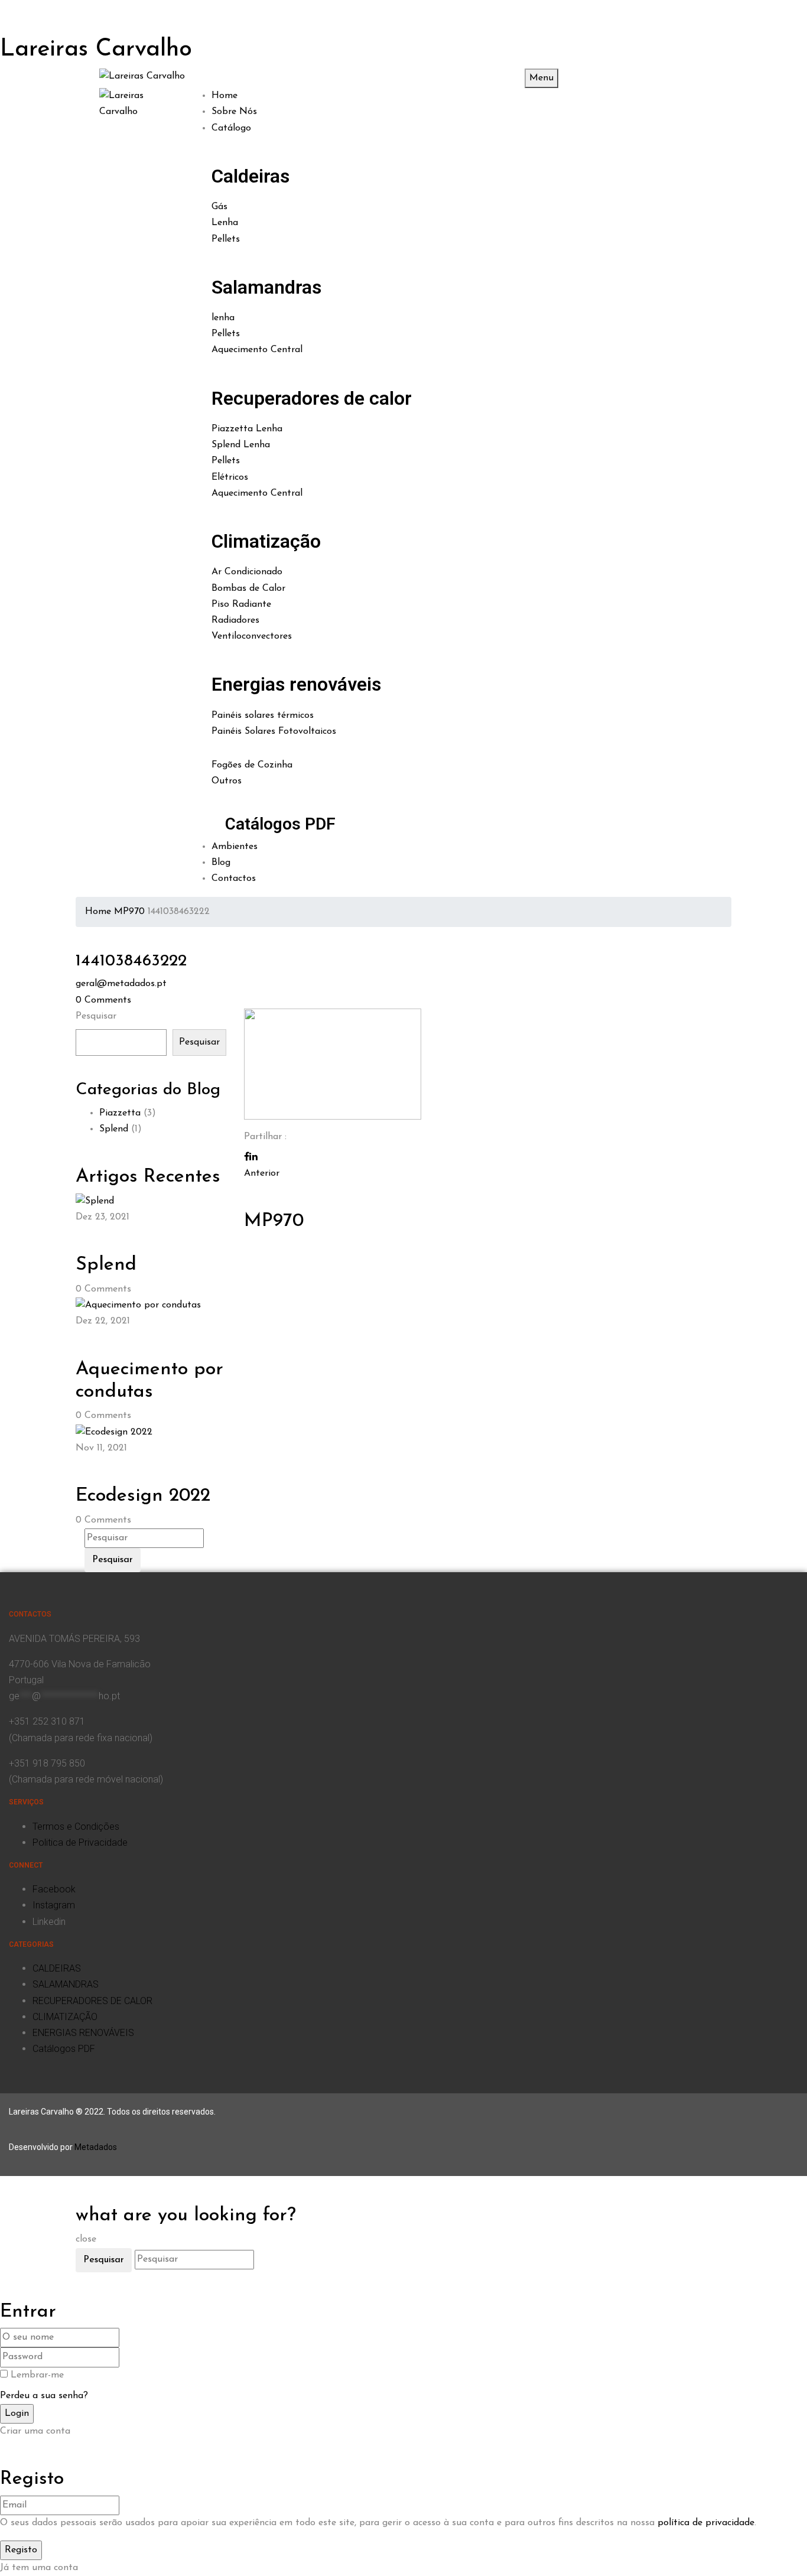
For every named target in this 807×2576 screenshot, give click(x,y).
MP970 (129, 912)
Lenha (225, 223)
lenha (223, 318)
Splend (114, 1129)
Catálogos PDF (280, 824)
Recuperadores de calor (312, 398)
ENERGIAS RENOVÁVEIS (83, 2033)
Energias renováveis (296, 684)
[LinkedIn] (253, 1157)
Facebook (54, 1889)
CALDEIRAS (57, 1968)
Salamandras (266, 287)
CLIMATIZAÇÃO (65, 2017)
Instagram (54, 1905)
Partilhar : (265, 1137)
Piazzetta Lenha (247, 429)
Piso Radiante (241, 604)
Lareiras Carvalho (96, 50)
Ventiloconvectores (252, 636)
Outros (227, 781)
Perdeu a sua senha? (44, 2396)
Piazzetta (120, 1113)
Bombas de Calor (248, 588)
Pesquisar (96, 1016)
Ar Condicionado (247, 572)
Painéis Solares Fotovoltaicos (274, 731)
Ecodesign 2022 (143, 1496)
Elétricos (230, 477)
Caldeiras (250, 176)
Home (98, 912)
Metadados (96, 2147)
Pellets (226, 239)
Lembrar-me (37, 2375)
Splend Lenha (241, 445)
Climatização (266, 541)
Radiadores (235, 620)
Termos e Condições (76, 1827)
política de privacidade (706, 2523)
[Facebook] (247, 1157)
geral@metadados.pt (121, 984)
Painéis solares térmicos (263, 715)
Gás (219, 207)
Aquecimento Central (257, 350)
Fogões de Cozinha (252, 765)
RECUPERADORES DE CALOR (92, 2001)
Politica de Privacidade (80, 1842)
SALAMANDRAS (66, 1984)
